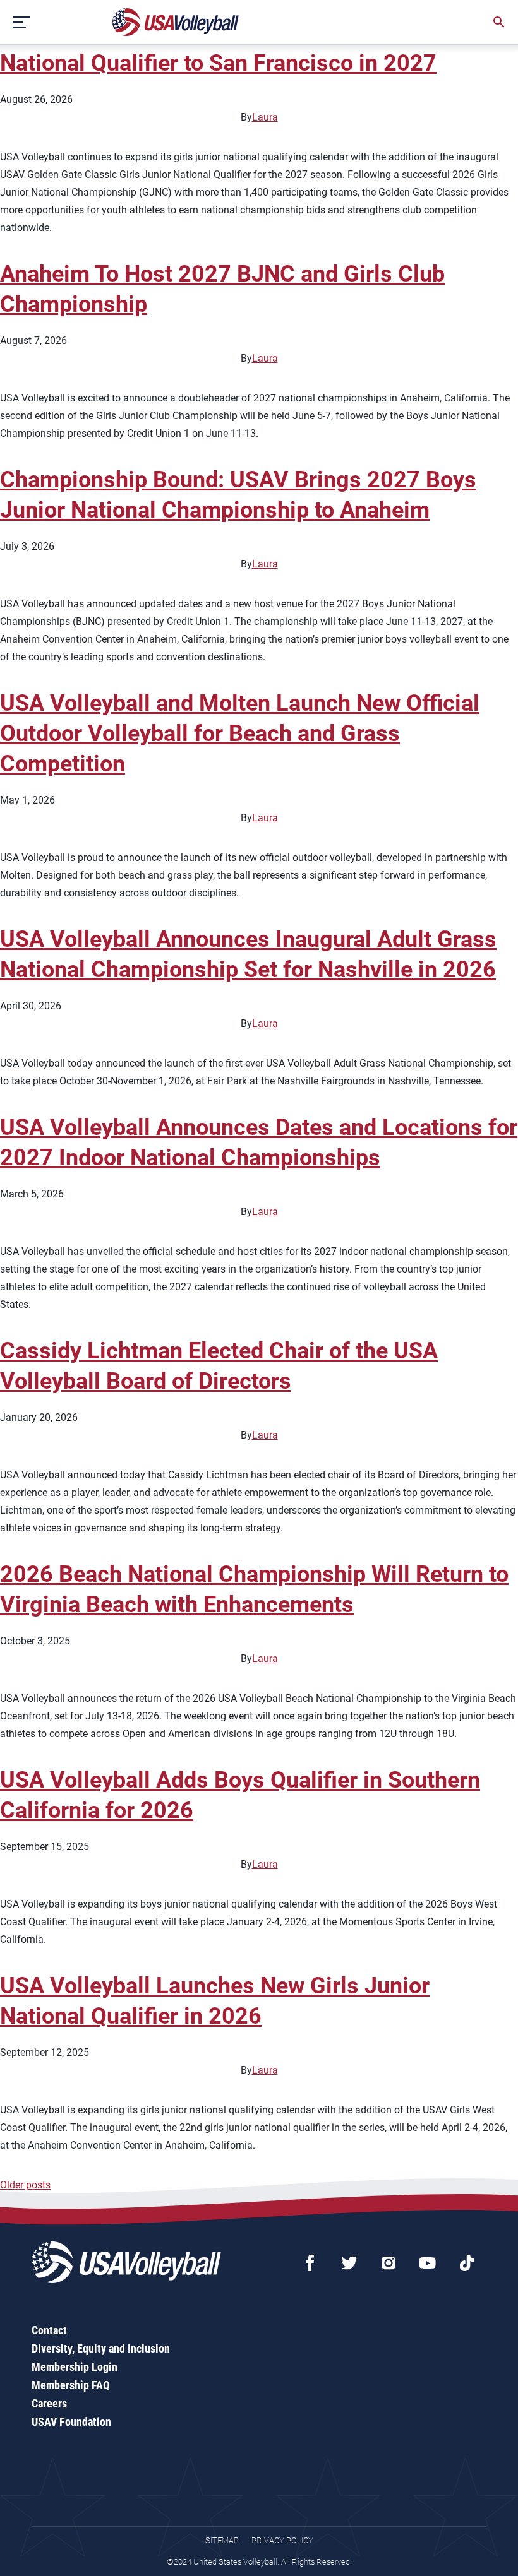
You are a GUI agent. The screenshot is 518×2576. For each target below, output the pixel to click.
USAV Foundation (71, 2422)
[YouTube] (428, 2263)
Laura (265, 117)
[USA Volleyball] (176, 22)
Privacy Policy (282, 2540)
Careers (49, 2403)
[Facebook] (310, 2263)
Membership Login (75, 2367)
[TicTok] (467, 2263)
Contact (49, 2330)
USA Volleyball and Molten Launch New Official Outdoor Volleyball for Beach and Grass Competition (240, 733)
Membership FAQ (71, 2385)
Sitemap (222, 2540)
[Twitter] (349, 2263)
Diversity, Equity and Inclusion (101, 2348)
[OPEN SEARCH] (499, 22)
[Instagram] (388, 2263)
